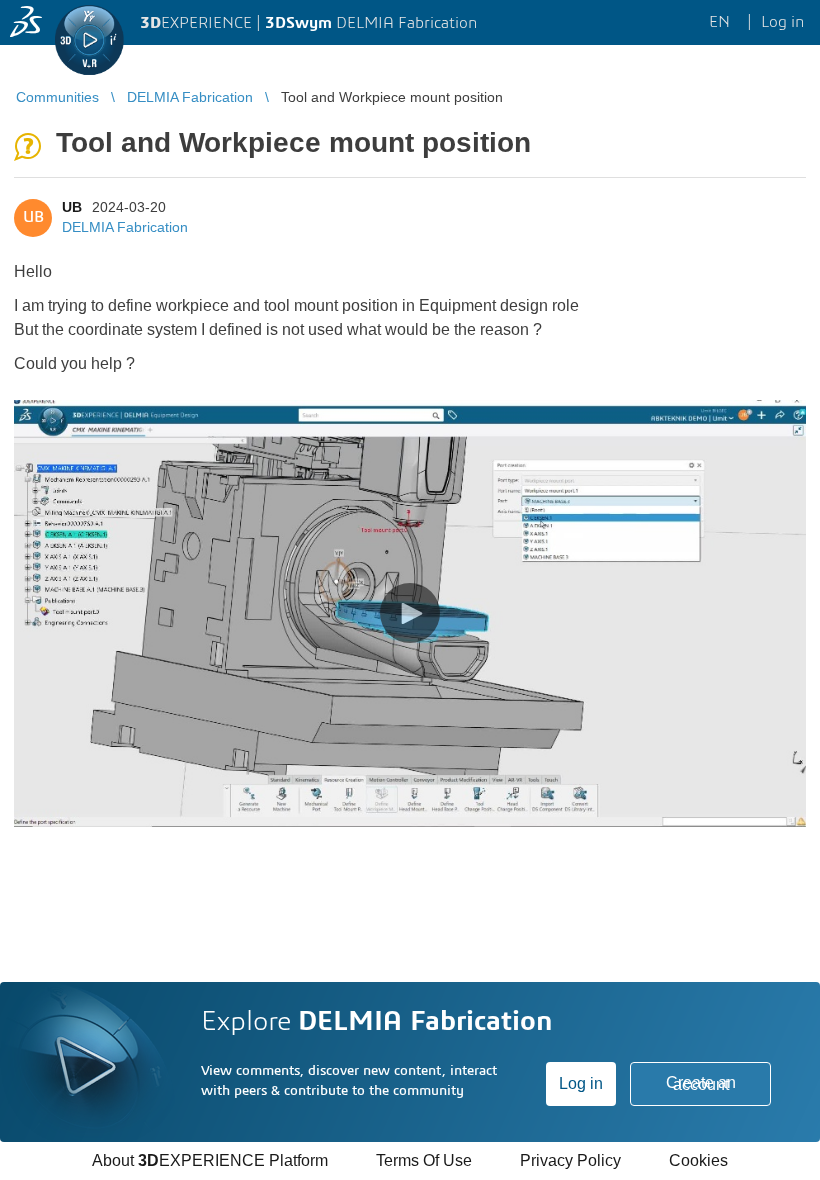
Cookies (698, 1160)
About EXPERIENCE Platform (210, 1160)
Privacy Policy (570, 1160)
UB (72, 207)
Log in (581, 1083)
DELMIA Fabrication (125, 227)
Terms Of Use (424, 1160)
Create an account (701, 1083)
